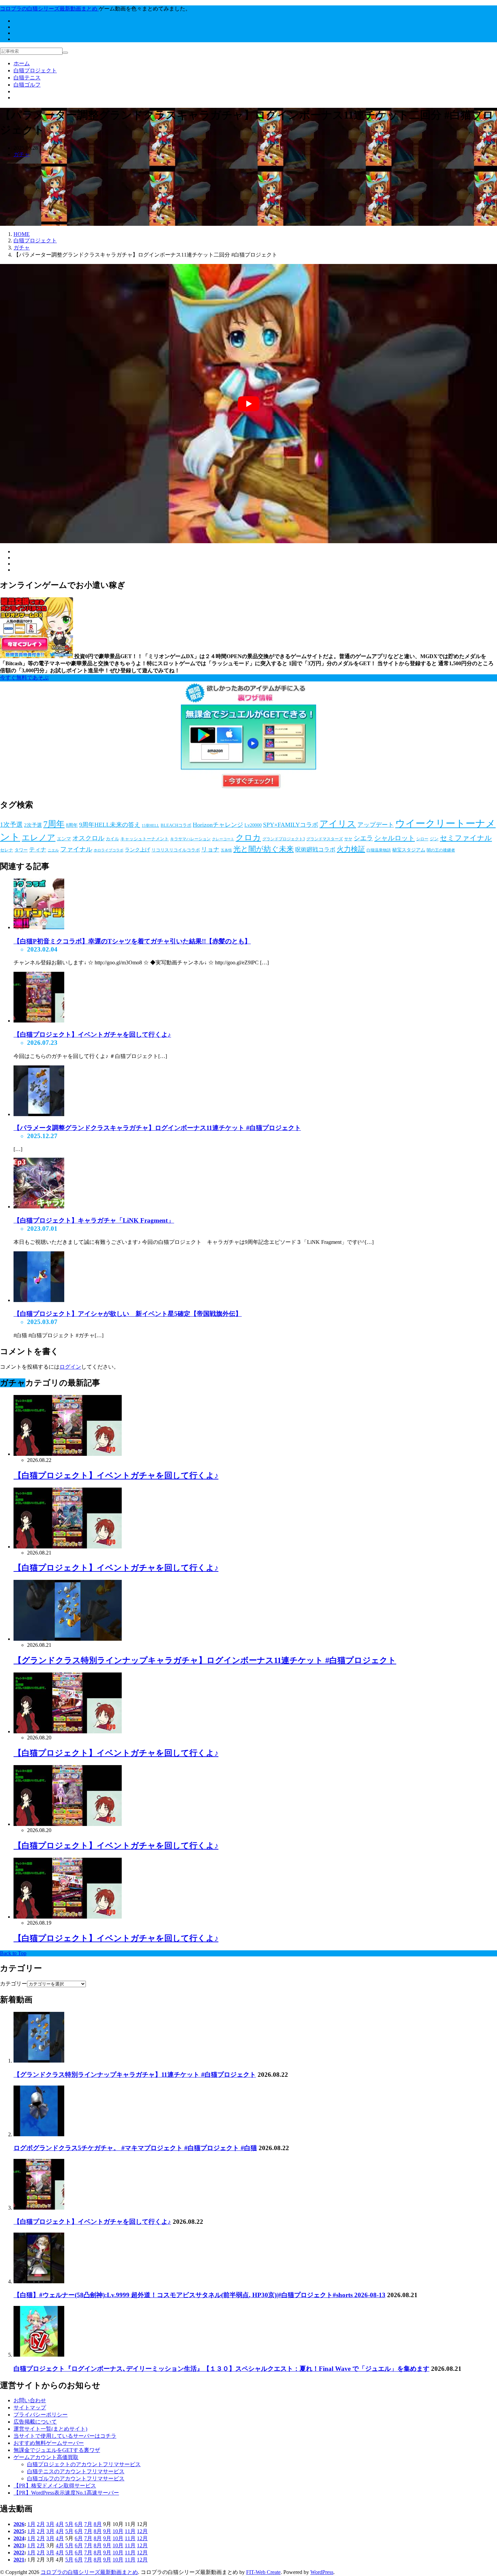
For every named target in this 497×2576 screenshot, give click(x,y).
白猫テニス (27, 78)
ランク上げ (137, 850)
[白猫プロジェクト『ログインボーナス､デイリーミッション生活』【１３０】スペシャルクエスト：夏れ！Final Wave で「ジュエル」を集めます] (39, 2355)
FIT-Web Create (263, 2572)
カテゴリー (14, 1984)
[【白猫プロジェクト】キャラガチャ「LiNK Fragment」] (39, 1207)
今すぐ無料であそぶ (24, 678)
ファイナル (76, 849)
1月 (31, 2524)
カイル (112, 839)
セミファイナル (466, 838)
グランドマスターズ (325, 839)
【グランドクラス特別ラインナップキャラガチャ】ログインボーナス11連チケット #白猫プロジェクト (205, 1660)
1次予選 (11, 825)
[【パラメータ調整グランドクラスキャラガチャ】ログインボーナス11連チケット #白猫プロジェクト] (39, 1114)
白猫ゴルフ (27, 85)
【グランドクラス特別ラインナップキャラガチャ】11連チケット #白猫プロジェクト (135, 2075)
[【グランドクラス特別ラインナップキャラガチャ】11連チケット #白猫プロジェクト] (39, 2061)
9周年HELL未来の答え (110, 825)
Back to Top (13, 1953)
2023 (19, 2545)
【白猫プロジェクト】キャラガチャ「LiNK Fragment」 (94, 1220)
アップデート (376, 825)
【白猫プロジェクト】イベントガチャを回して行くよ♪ (92, 1034)
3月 (50, 2524)
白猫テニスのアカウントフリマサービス (76, 2471)
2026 (19, 2524)
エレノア (39, 837)
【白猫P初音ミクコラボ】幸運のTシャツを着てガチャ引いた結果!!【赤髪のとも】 (132, 941)
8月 (98, 2524)
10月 (118, 2531)
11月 (130, 2531)
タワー (21, 850)
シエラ (363, 838)
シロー (422, 839)
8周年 (72, 825)
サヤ (348, 839)
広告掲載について (35, 2422)
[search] (65, 53)
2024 (19, 2538)
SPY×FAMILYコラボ (291, 825)
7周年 (54, 824)
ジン (434, 839)
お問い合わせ (30, 2400)
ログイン (70, 1367)
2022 (19, 2553)
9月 (107, 2531)
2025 (19, 2531)
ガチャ (22, 154)
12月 (142, 2531)
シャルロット (395, 838)
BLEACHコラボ (176, 825)
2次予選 (33, 825)
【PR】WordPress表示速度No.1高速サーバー (66, 2493)
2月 (41, 2524)
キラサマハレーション (190, 839)
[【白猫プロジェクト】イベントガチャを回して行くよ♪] (39, 1021)
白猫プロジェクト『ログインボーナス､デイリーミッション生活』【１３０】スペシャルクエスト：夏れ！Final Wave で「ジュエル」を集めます (221, 2369)
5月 (69, 2524)
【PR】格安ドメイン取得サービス (55, 2486)
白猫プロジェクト (35, 70)
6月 (79, 2524)
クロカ (248, 837)
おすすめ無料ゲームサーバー (49, 2443)
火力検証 (351, 849)
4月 (60, 2524)
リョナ (210, 849)
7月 (88, 2524)
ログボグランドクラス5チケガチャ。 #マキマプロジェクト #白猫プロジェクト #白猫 (135, 2148)
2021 (19, 2560)
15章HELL (150, 826)
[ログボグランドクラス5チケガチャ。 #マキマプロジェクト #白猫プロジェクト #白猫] (39, 2134)
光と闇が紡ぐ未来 (264, 849)
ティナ (38, 850)
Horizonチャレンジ (218, 825)
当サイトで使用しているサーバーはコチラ (65, 2436)
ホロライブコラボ (109, 850)
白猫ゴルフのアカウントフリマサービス (76, 2478)
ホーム (22, 63)
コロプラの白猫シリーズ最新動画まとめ (89, 2572)
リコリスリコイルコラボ (176, 850)
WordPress (322, 2572)
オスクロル (88, 838)
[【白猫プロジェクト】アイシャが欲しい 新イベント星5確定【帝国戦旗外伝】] (39, 1300)
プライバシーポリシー (41, 2415)
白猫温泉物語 (379, 850)
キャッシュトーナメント (145, 839)
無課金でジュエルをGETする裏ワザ (57, 2450)
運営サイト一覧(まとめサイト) (50, 2429)
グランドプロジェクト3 (284, 839)
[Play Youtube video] (249, 404)
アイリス (338, 824)
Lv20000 (253, 825)
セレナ (7, 850)
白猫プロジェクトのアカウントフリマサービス (84, 2464)
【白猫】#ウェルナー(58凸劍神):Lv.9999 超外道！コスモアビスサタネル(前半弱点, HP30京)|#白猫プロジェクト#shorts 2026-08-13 (199, 2295)
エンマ (64, 839)
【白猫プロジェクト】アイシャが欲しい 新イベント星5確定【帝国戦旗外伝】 (128, 1314)
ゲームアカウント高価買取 (46, 2457)
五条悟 (226, 850)
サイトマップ (30, 2408)
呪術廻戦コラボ (315, 850)
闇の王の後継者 (441, 850)
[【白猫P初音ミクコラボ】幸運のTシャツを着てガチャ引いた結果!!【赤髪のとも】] (39, 927)
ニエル (53, 850)
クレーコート (223, 839)
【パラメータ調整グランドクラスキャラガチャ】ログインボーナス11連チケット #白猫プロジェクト (157, 1128)
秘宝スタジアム (409, 850)
